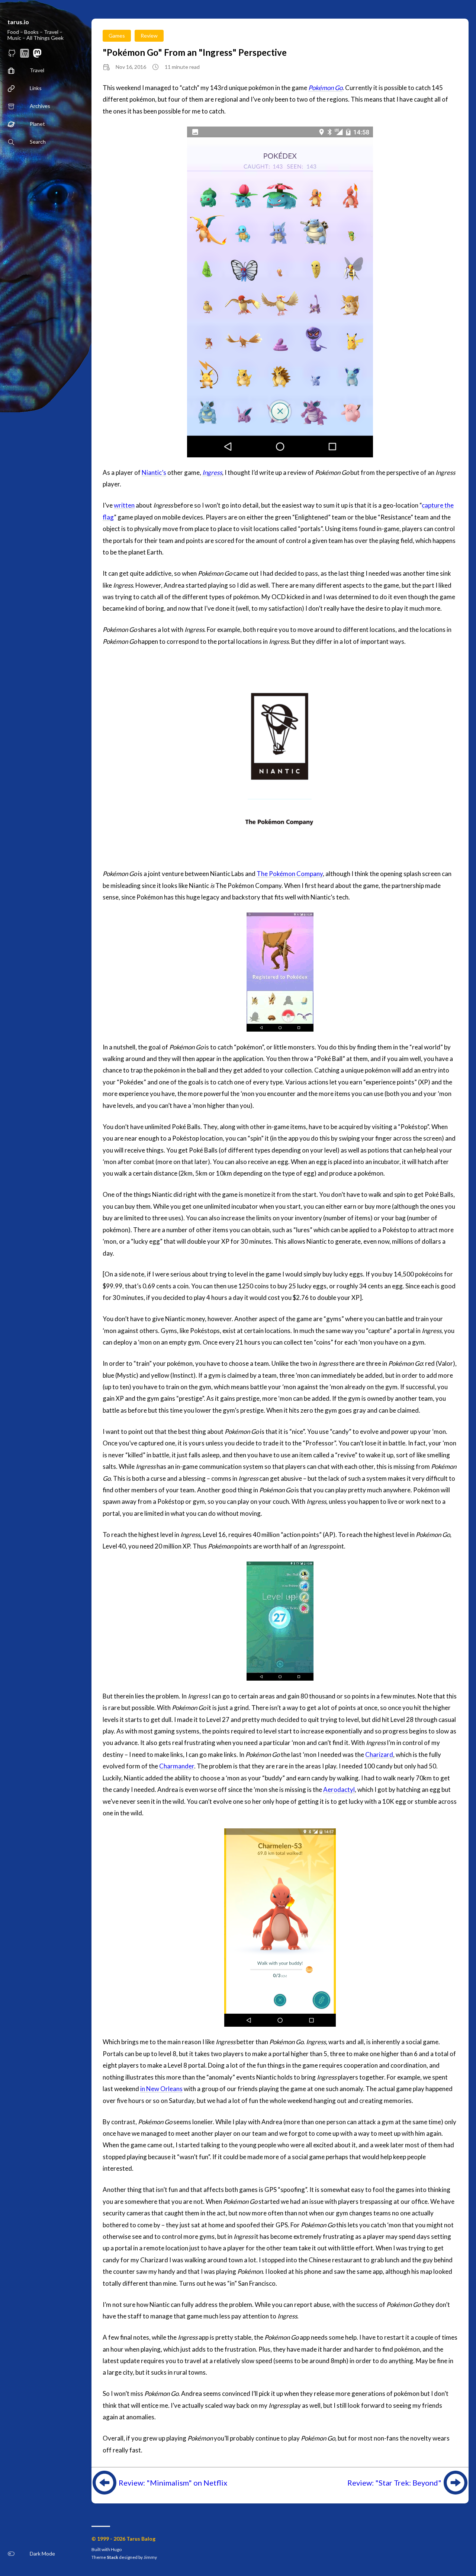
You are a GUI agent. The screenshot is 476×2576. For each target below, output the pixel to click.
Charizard (379, 1754)
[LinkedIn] (25, 55)
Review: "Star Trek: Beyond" (394, 2483)
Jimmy (150, 2557)
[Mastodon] (37, 55)
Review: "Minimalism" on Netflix (173, 2483)
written (124, 505)
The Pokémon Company (290, 874)
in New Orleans (161, 2089)
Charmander (177, 1766)
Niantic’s (154, 472)
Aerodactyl (339, 1789)
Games (117, 36)
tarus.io (18, 22)
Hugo (116, 2549)
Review (149, 36)
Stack (112, 2557)
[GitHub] (12, 55)
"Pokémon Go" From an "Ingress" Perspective (195, 52)
